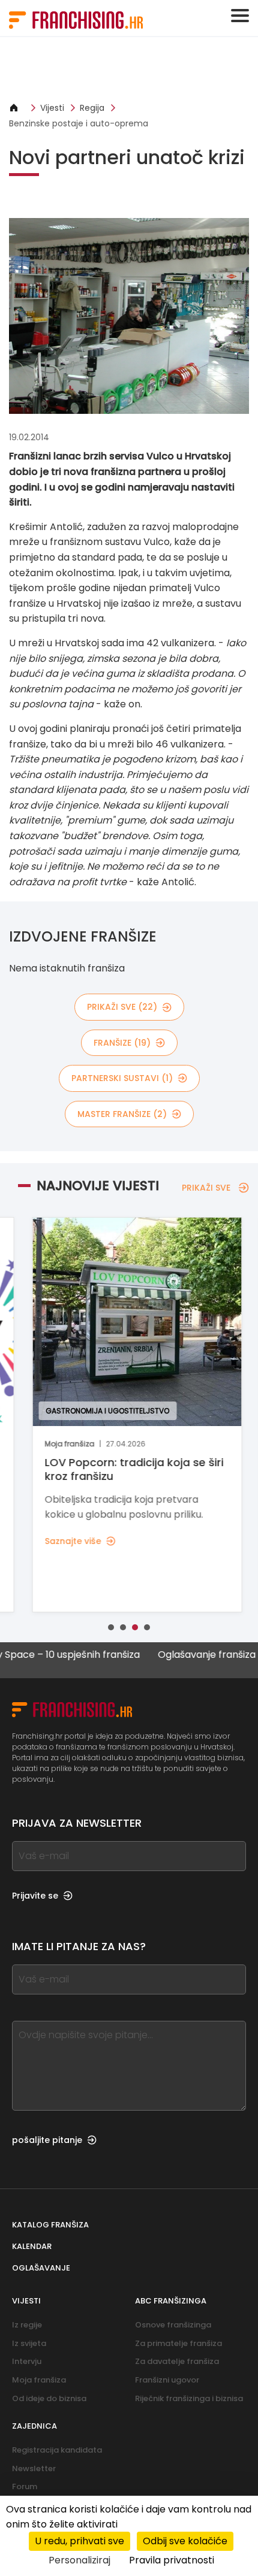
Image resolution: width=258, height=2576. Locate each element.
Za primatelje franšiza (178, 2343)
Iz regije (27, 2325)
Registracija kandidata (57, 2450)
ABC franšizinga (171, 2301)
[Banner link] (129, 69)
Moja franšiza (39, 2380)
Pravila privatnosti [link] (172, 2560)
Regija (92, 108)
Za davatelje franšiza (177, 2361)
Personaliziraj (79, 2560)
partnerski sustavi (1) (122, 1078)
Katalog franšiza (50, 2225)
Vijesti (52, 108)
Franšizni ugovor (167, 2380)
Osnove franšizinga (173, 2325)
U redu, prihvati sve (79, 2541)
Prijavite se (35, 1896)
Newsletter (34, 2468)
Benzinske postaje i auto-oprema (79, 123)
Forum (25, 2486)
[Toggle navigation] (240, 16)
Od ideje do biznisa (49, 2398)
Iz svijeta (29, 2343)
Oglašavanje (41, 2268)
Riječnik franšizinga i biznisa (189, 2398)
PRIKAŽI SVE (206, 1188)
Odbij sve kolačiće (185, 2541)
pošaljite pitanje (47, 2140)
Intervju (27, 2361)
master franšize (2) (122, 1114)
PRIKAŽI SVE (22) (122, 1007)
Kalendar (32, 2246)
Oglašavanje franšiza (182, 1655)
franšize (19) (122, 1043)
